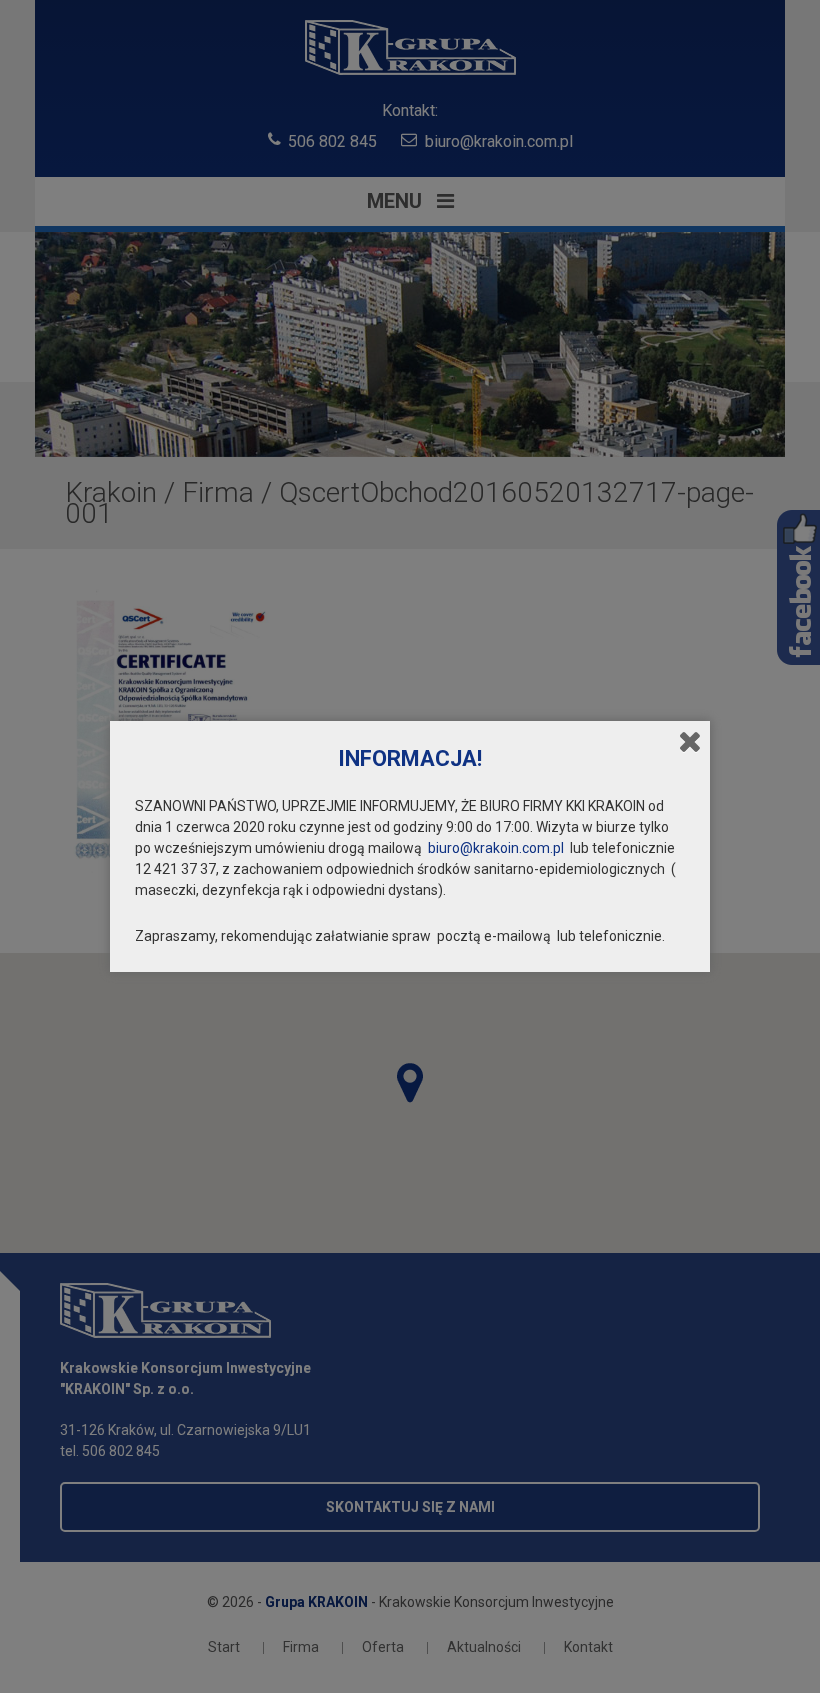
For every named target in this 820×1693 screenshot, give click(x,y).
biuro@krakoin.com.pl (496, 848)
